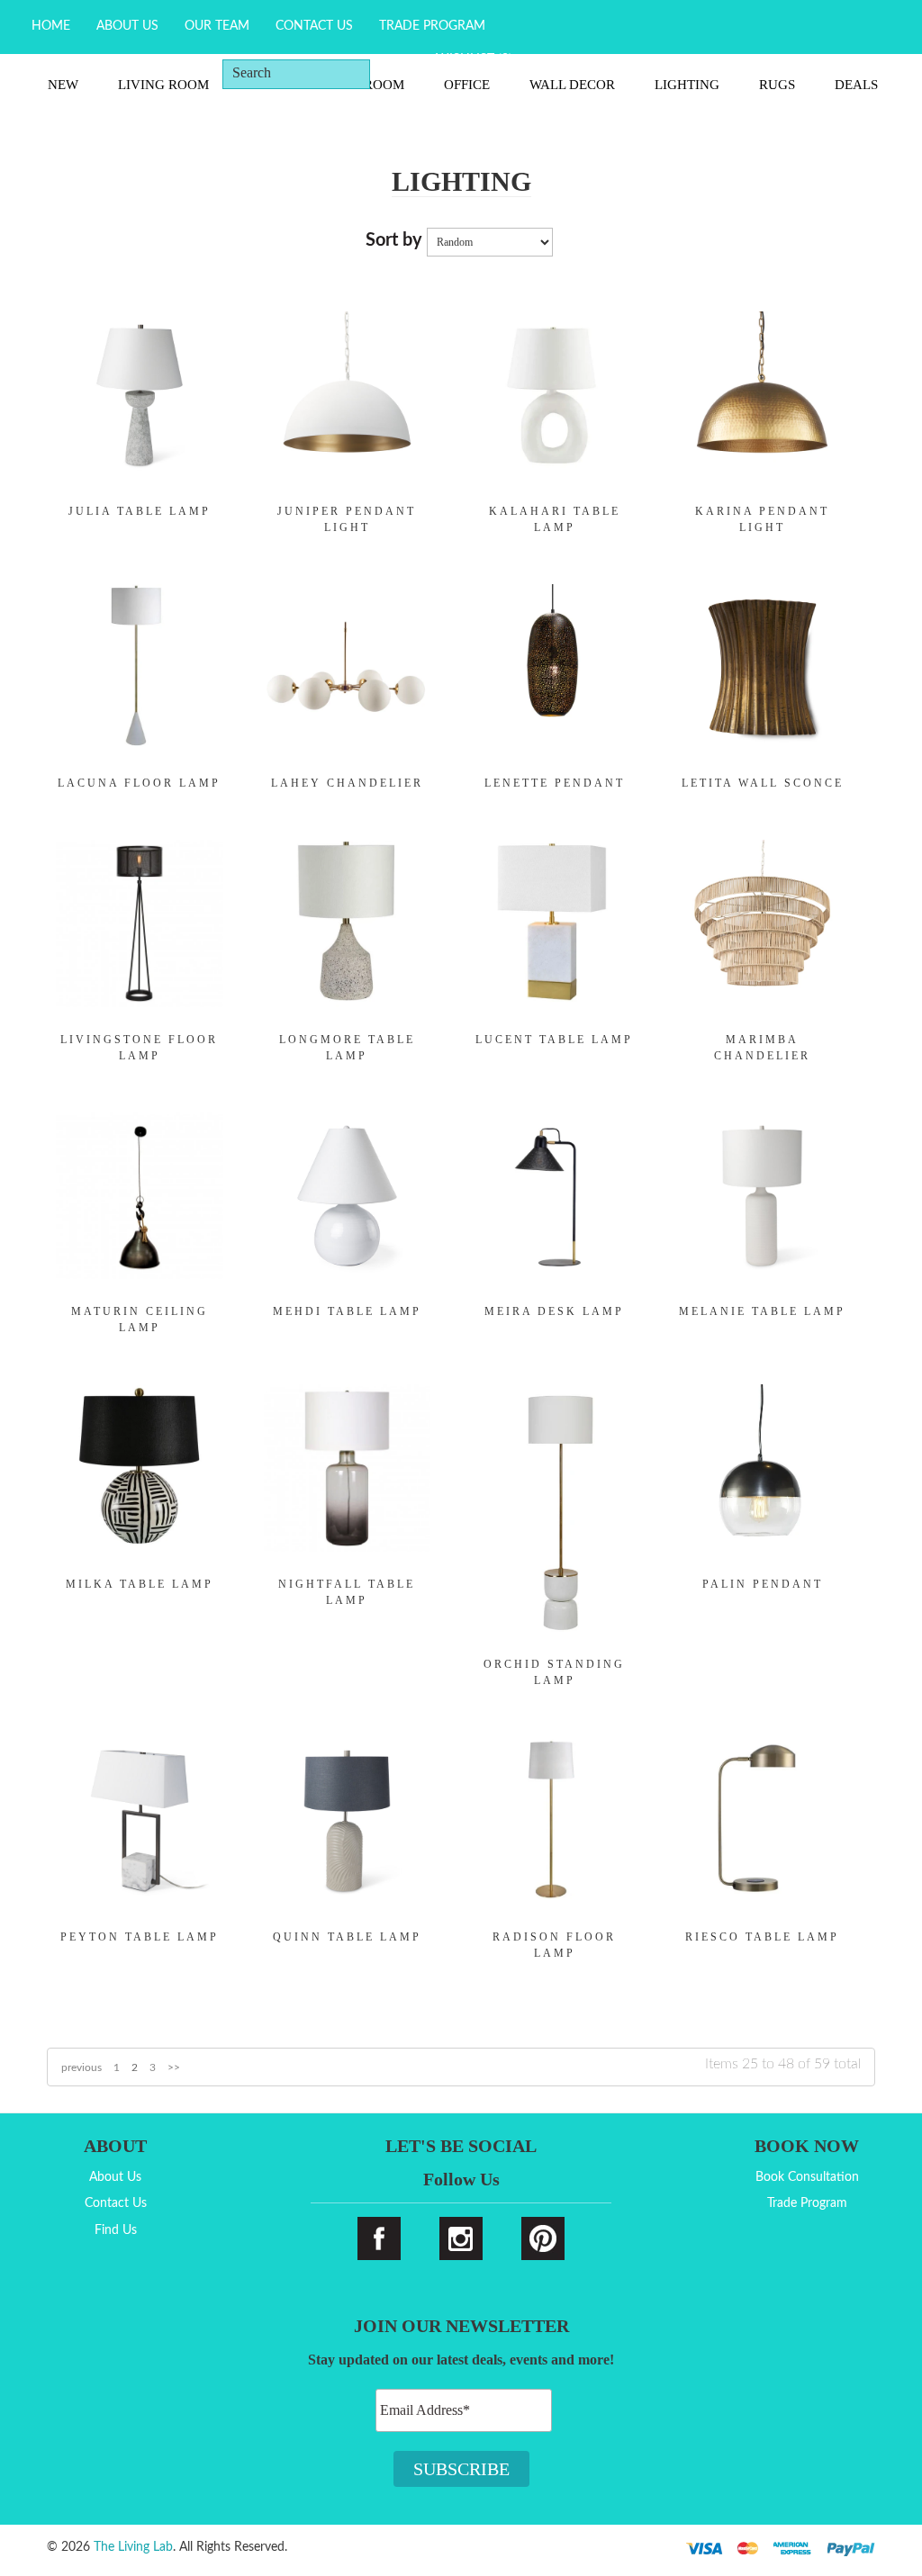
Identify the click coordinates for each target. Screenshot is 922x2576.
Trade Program (432, 26)
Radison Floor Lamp (554, 1945)
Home (51, 26)
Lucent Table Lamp (554, 1040)
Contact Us (314, 26)
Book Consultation (807, 2177)
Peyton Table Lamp (140, 1937)
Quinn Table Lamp (347, 1937)
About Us (127, 26)
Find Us (116, 2230)
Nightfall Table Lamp (347, 1592)
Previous (81, 2067)
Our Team (217, 26)
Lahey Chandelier (347, 783)
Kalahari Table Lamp (555, 519)
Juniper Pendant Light (347, 519)
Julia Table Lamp (140, 511)
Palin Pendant (763, 1584)
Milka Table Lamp (140, 1584)
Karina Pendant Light (762, 519)
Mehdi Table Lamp (347, 1311)
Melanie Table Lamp (762, 1311)
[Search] (397, 73)
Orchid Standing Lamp (554, 1672)
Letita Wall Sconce (763, 783)
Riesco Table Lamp (762, 1937)
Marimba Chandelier (762, 1048)
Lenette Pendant (555, 783)
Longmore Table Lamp (347, 1048)
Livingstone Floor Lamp (139, 1048)
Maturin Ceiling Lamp (140, 1320)
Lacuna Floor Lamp (139, 783)
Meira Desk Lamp (554, 1311)
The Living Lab (133, 2547)
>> (174, 2067)
